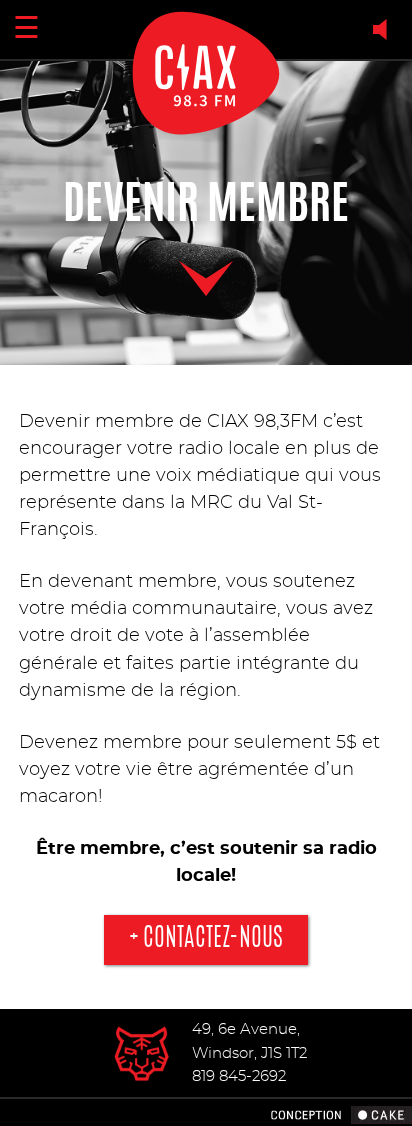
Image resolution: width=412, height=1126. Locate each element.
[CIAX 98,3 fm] (142, 1053)
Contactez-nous (213, 939)
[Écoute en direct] (384, 29)
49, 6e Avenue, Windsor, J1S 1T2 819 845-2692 (249, 1053)
